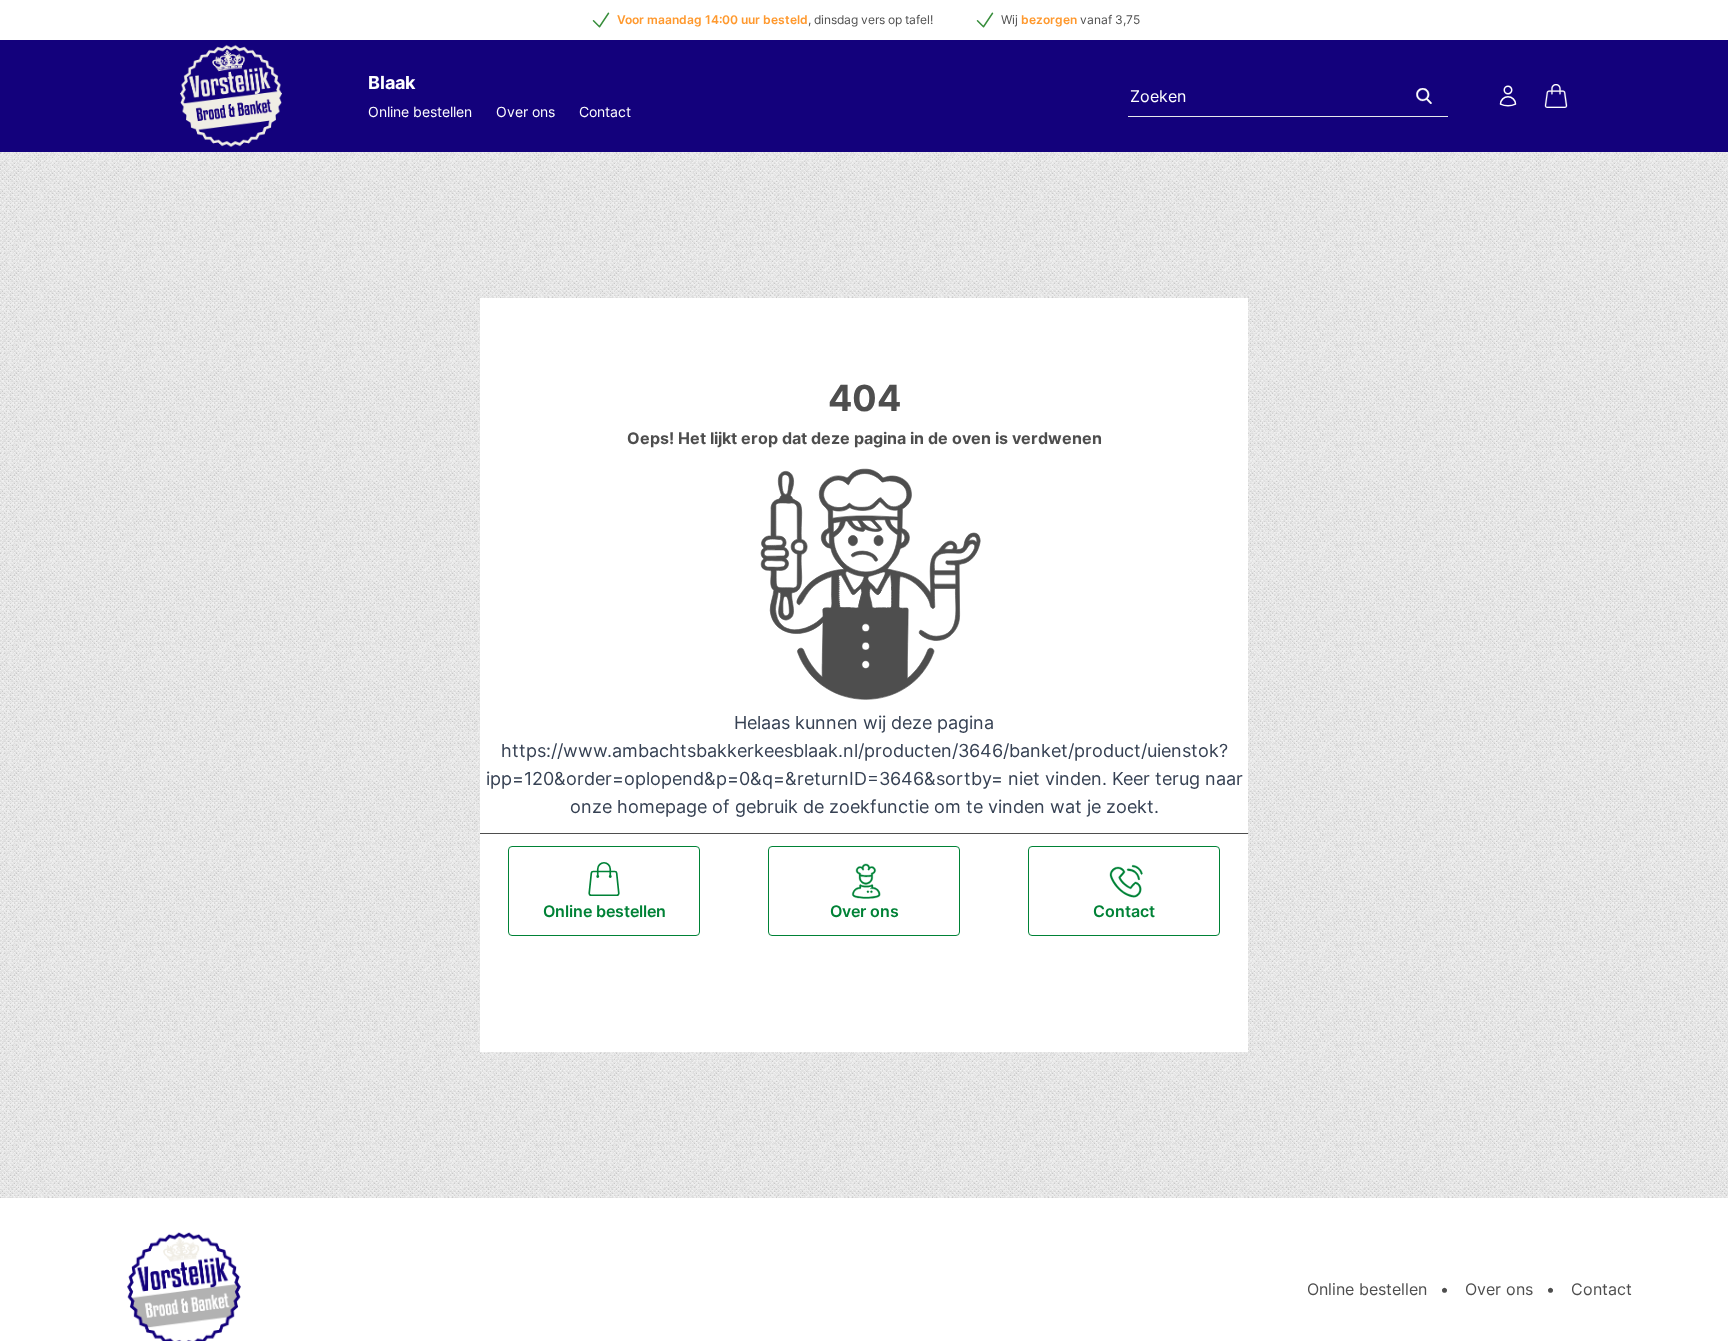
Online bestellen (420, 111)
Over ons (525, 111)
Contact (605, 111)
